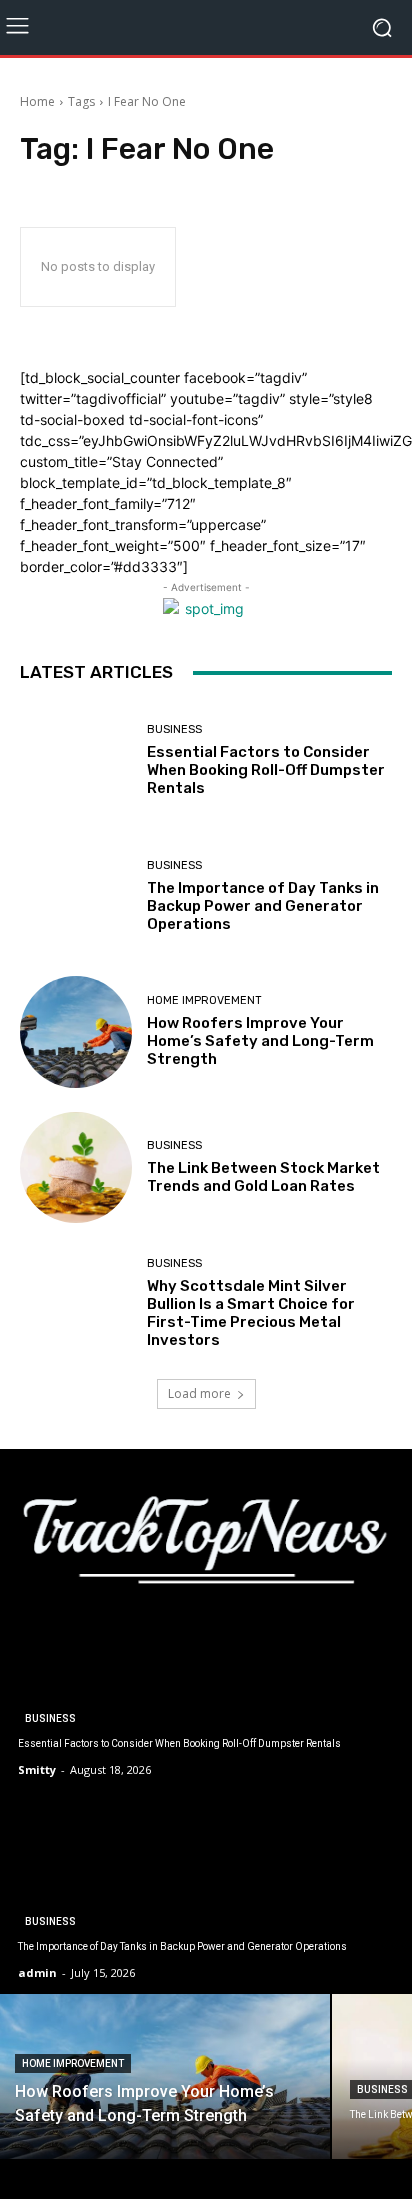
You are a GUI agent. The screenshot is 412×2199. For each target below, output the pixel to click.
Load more (199, 1393)
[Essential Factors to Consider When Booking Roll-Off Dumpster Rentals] (76, 761)
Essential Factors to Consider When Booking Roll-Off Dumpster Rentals (266, 770)
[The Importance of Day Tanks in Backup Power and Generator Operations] (76, 897)
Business (174, 729)
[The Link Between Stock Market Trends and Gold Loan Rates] (76, 1168)
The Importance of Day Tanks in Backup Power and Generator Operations (263, 906)
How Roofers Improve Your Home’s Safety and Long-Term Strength (260, 1041)
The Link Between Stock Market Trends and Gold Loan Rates (263, 1177)
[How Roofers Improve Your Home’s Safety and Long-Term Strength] (76, 1032)
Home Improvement (204, 1000)
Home (37, 101)
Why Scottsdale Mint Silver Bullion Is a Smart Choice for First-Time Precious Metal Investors (251, 1313)
